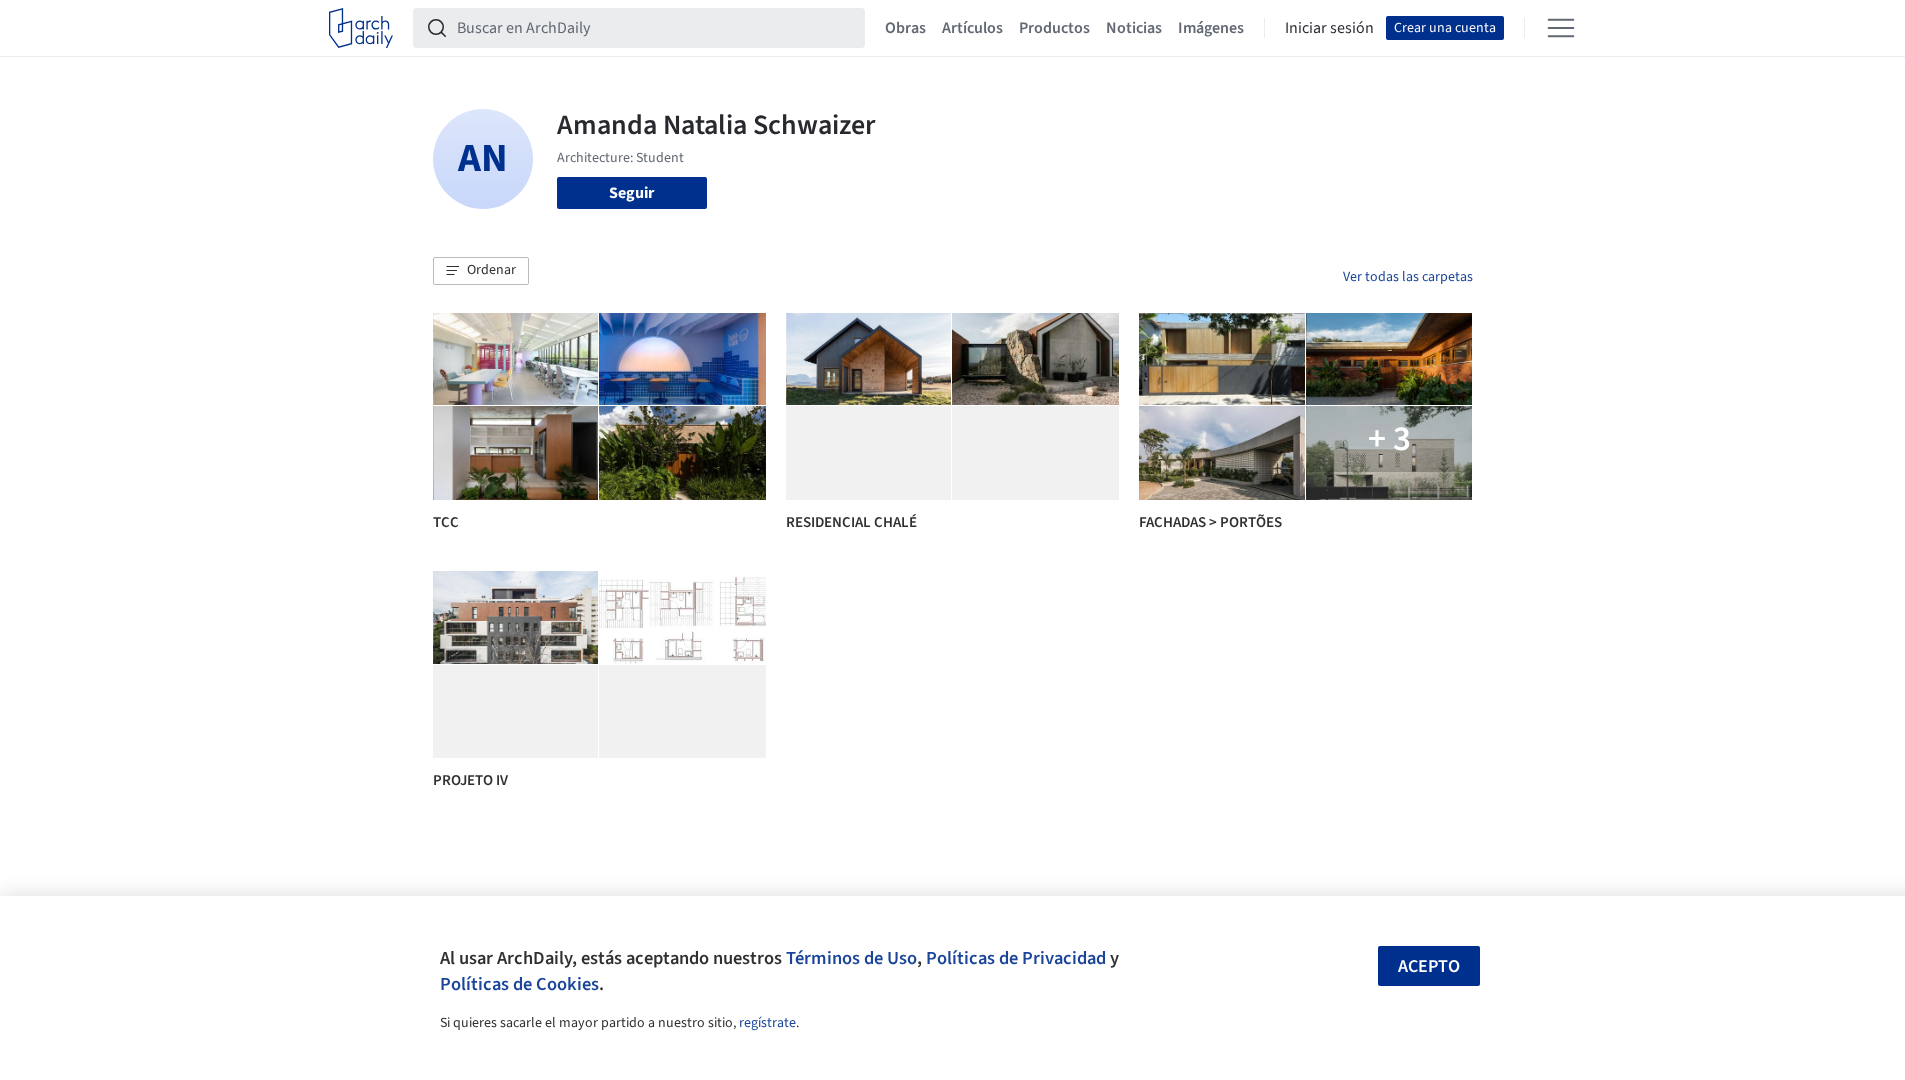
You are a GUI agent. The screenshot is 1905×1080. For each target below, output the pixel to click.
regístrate (767, 1023)
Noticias (1134, 28)
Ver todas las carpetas (1408, 277)
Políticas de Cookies (519, 984)
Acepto (1429, 966)
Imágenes (1211, 28)
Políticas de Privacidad (1016, 958)
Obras (905, 28)
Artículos (972, 28)
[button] (481, 271)
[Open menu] (1561, 28)
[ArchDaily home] (361, 28)
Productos (1054, 28)
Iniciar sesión (1329, 28)
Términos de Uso (851, 958)
